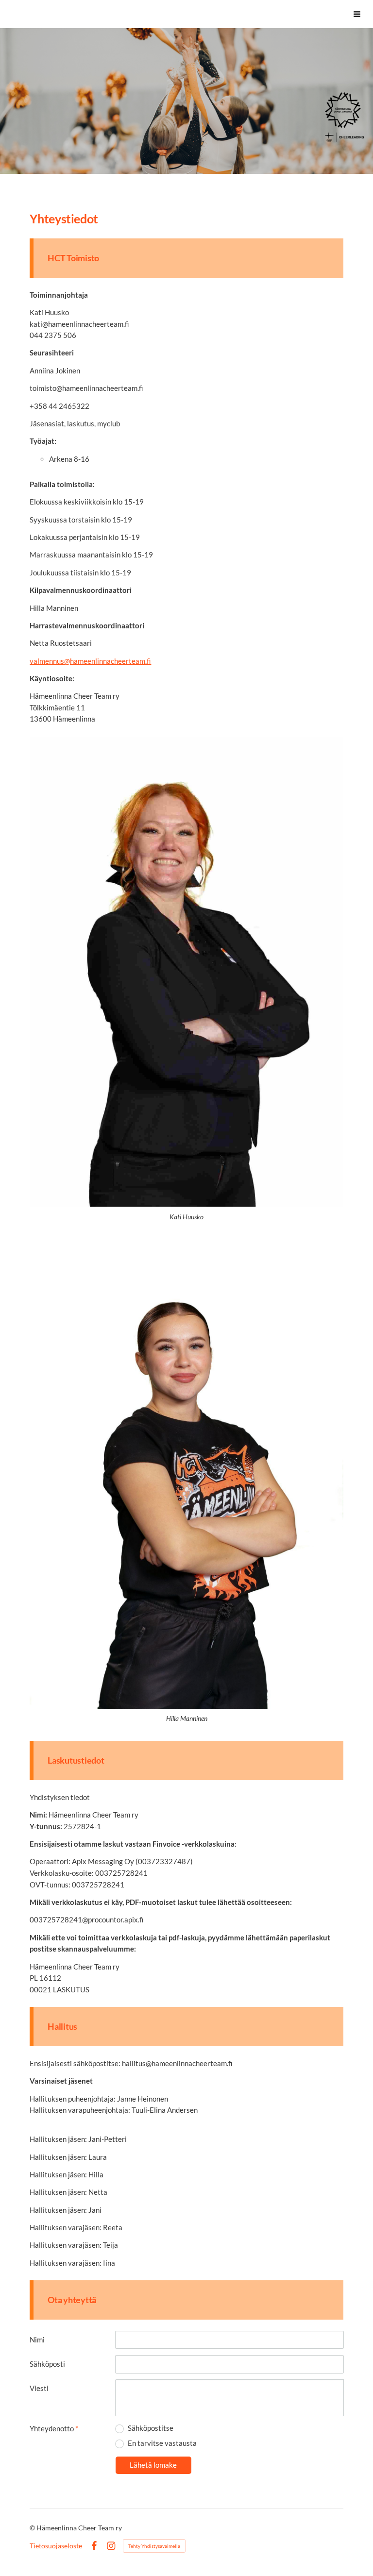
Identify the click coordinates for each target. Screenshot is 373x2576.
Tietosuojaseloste (56, 2546)
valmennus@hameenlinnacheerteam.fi (90, 661)
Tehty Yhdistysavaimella (154, 2546)
